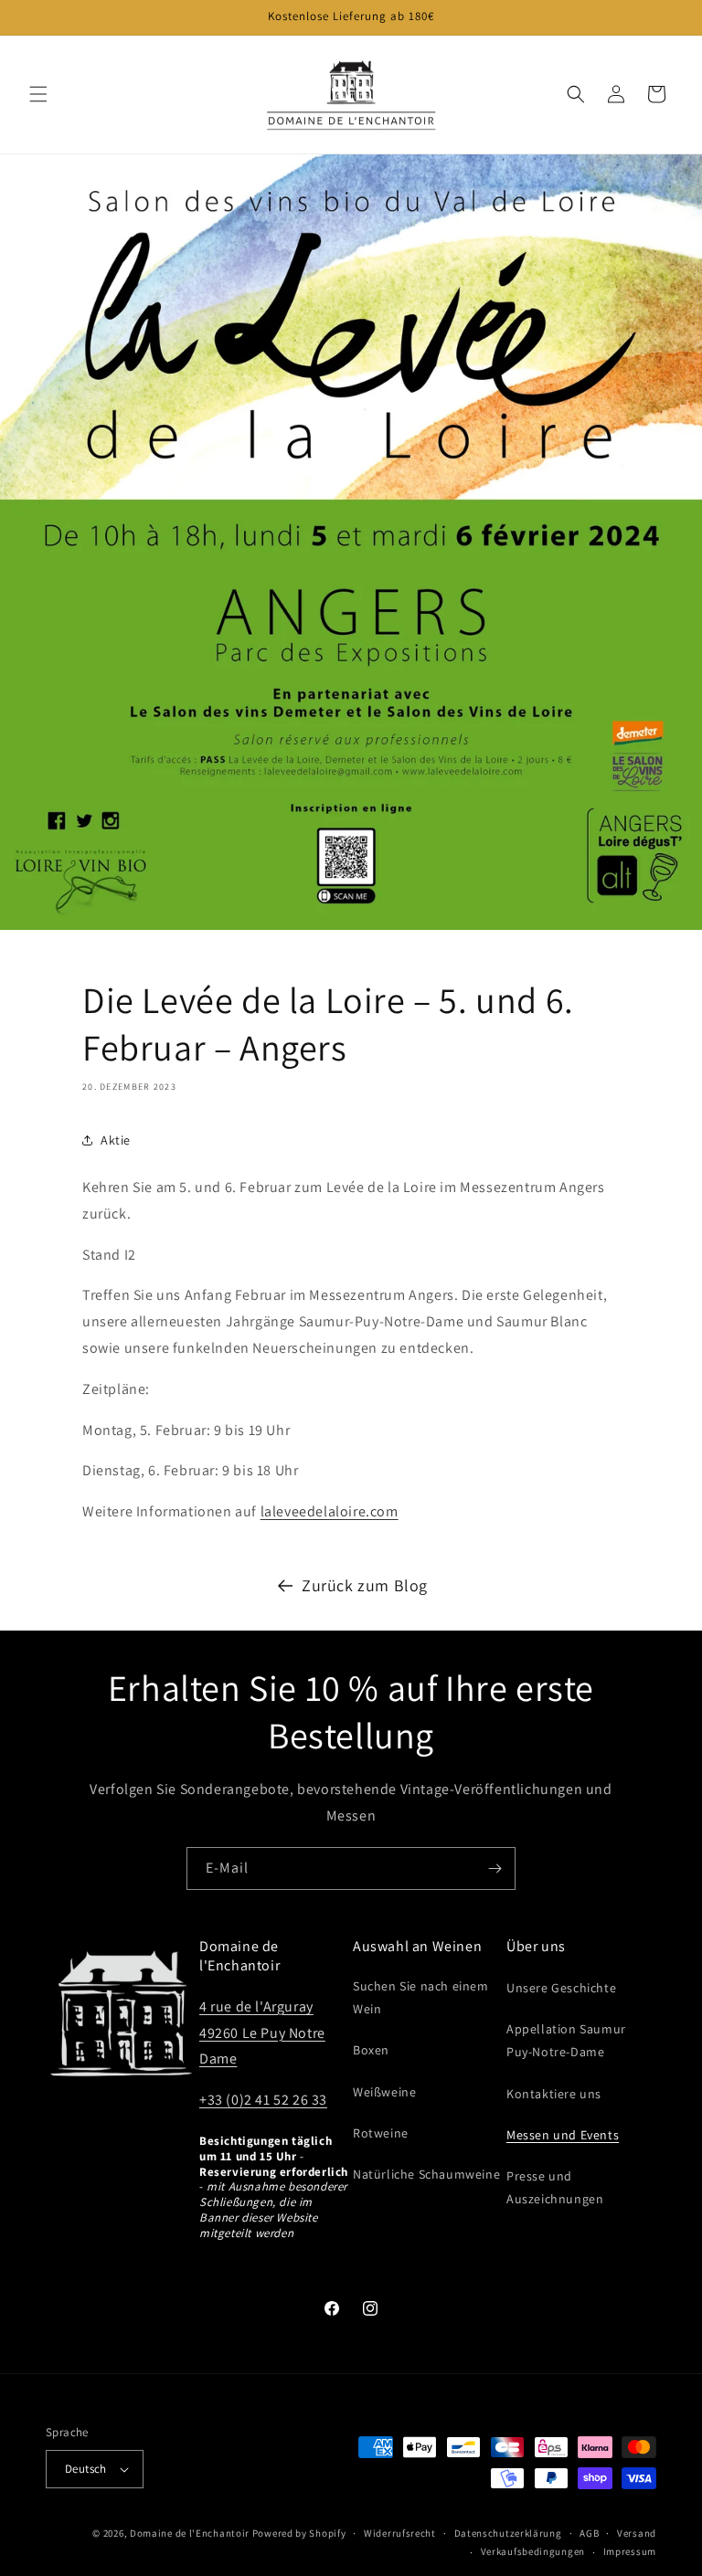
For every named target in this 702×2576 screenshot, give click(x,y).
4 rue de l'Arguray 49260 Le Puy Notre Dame (262, 2033)
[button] (38, 94)
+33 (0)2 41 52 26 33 (263, 2100)
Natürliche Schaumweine (426, 2174)
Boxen (371, 2050)
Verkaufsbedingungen (533, 2551)
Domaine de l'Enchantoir (190, 2533)
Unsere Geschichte (561, 1988)
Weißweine (384, 2092)
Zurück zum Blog (365, 1585)
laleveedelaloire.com (330, 1511)
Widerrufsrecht (400, 2533)
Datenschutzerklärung (508, 2533)
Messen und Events (563, 2135)
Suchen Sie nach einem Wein (421, 1997)
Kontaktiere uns (554, 2094)
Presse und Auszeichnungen (555, 2187)
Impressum (630, 2551)
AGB (589, 2533)
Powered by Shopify (299, 2533)
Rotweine (381, 2133)
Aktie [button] (116, 1140)
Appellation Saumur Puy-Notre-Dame (566, 2040)
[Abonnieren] (495, 1869)
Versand (637, 2533)
